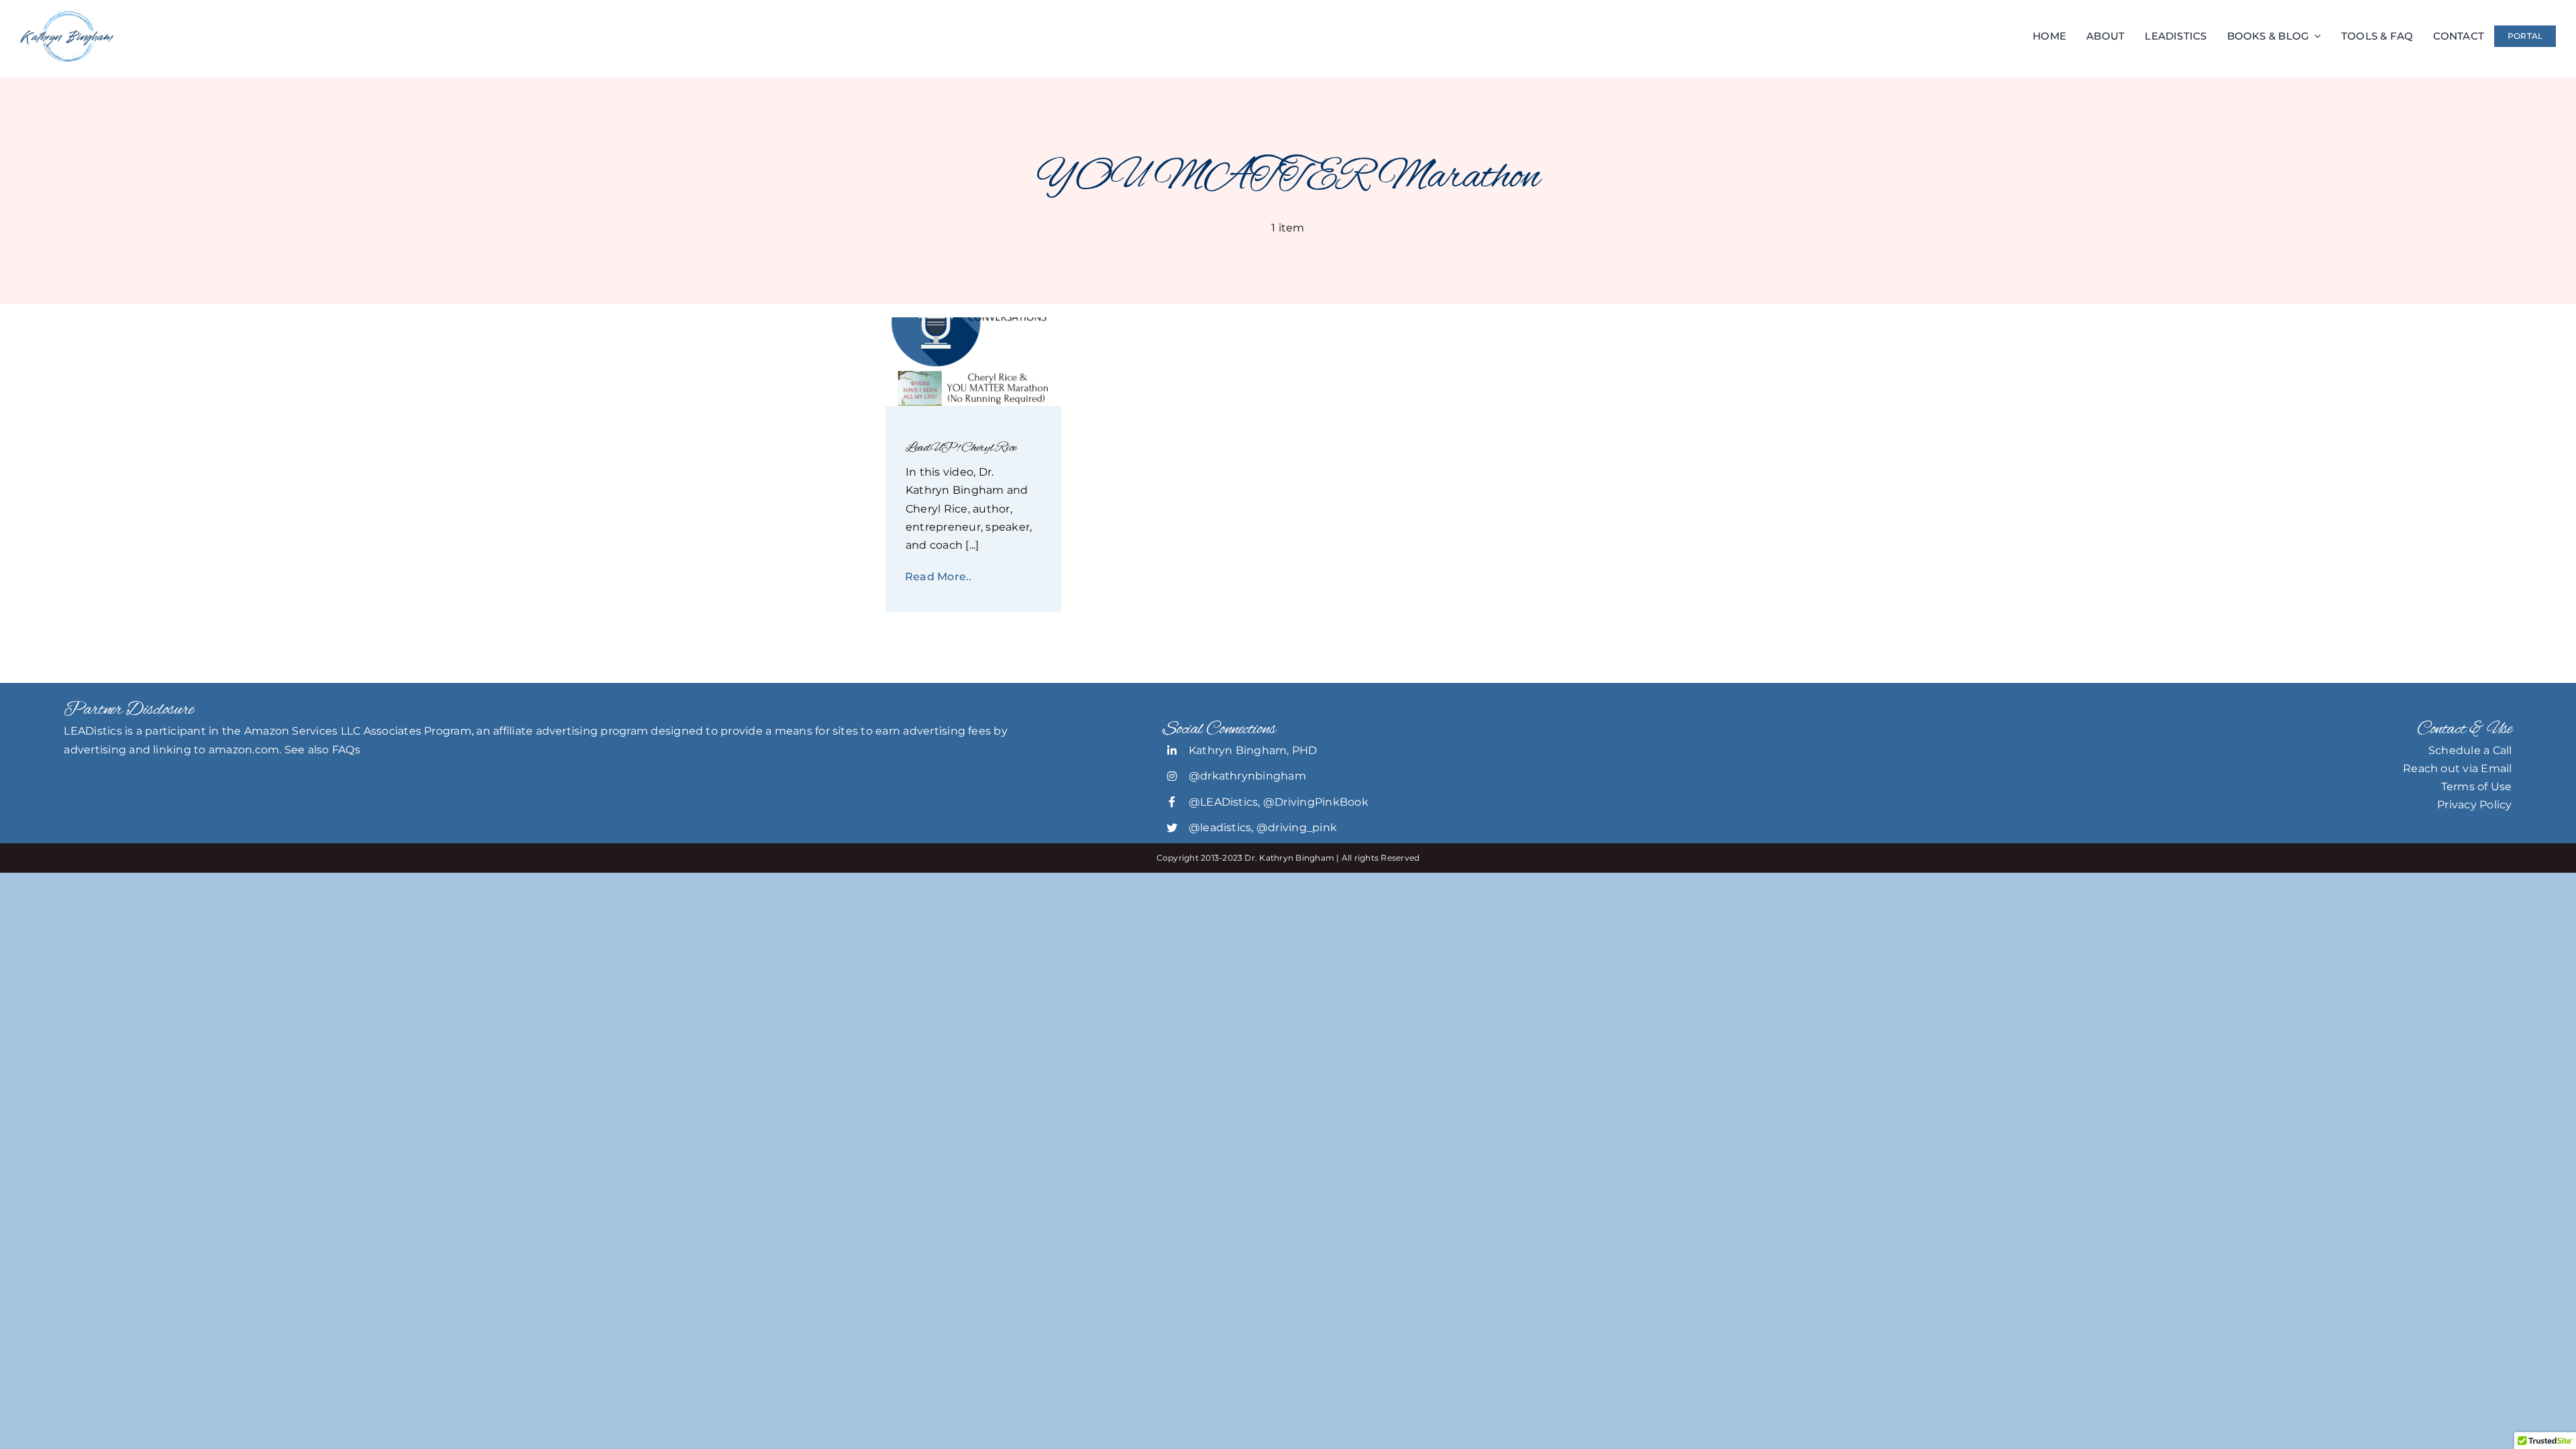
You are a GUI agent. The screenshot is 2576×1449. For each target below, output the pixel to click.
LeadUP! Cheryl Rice (961, 448)
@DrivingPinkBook (1316, 802)
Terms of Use (2477, 787)
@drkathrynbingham (1247, 776)
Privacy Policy (2474, 805)
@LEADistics (1224, 802)
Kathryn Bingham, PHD (1253, 750)
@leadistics (1220, 827)
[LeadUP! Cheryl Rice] (974, 322)
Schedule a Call (2470, 750)
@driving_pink (1297, 827)
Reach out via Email (2458, 768)
